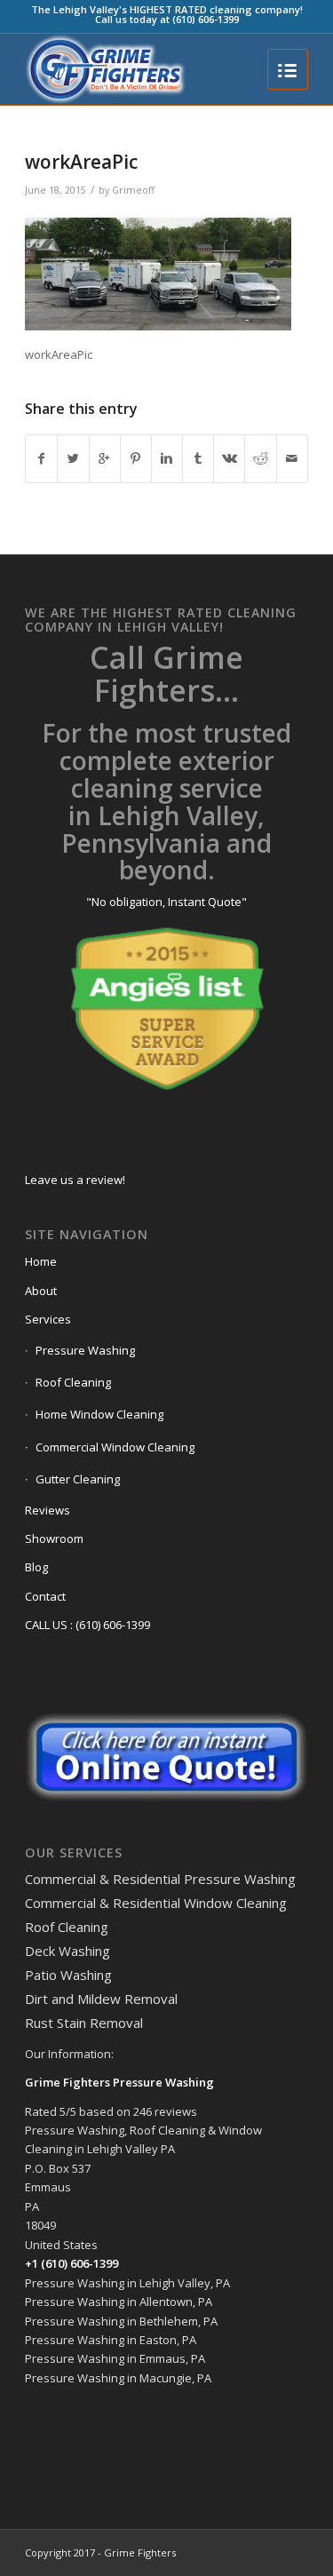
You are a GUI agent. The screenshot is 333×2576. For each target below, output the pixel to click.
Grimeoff (133, 190)
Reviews (48, 1510)
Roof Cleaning (73, 1382)
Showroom (54, 1538)
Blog (36, 1567)
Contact (45, 1596)
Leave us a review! (75, 1180)
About (41, 1291)
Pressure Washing (85, 1350)
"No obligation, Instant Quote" (166, 902)
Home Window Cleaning (99, 1414)
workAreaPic (81, 162)
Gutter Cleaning (78, 1479)
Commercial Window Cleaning (115, 1447)
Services (48, 1319)
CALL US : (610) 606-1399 (87, 1625)
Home (41, 1261)
